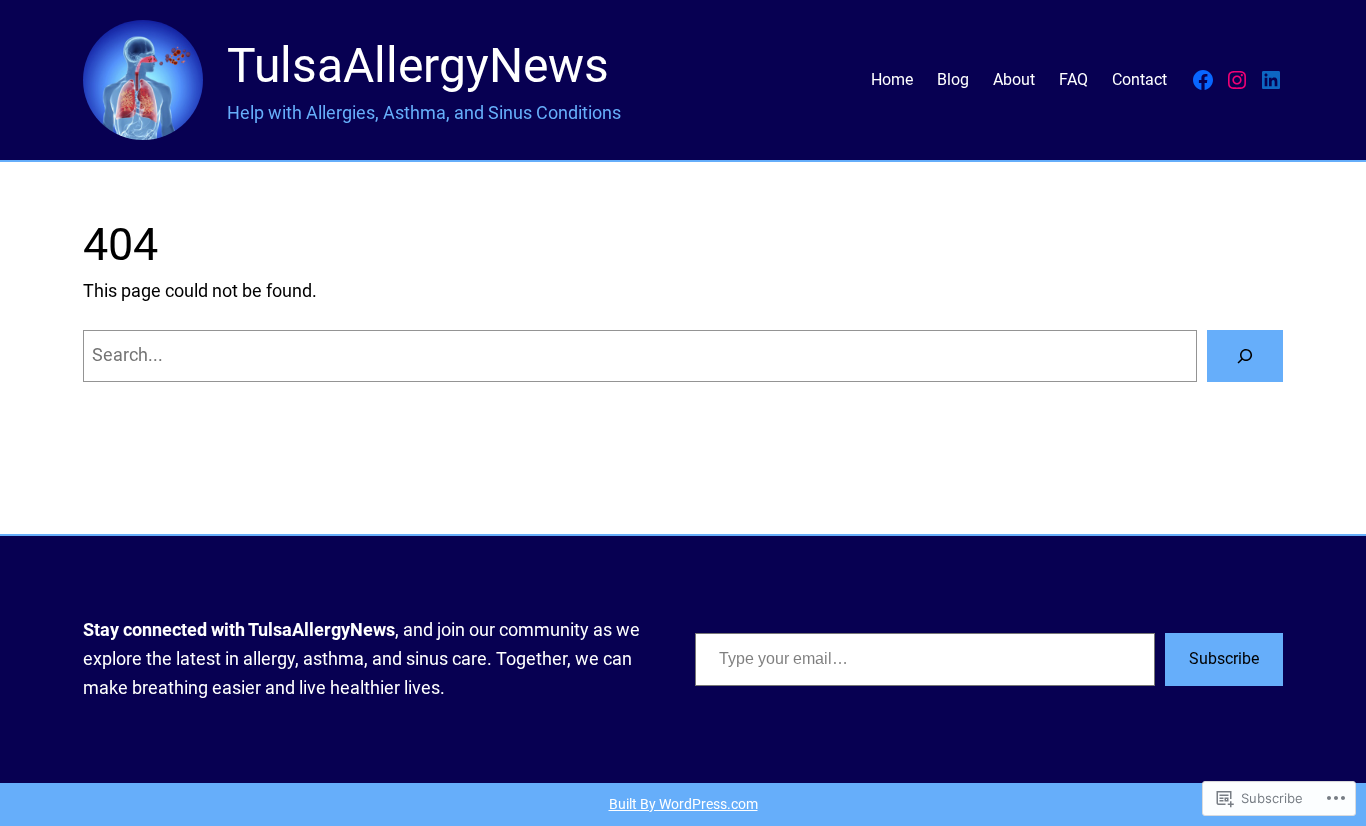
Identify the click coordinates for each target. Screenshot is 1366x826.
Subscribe (1224, 658)
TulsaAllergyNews (418, 65)
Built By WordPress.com (683, 804)
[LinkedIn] (1271, 80)
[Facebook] (1203, 80)
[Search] (1245, 356)
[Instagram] (1237, 80)
